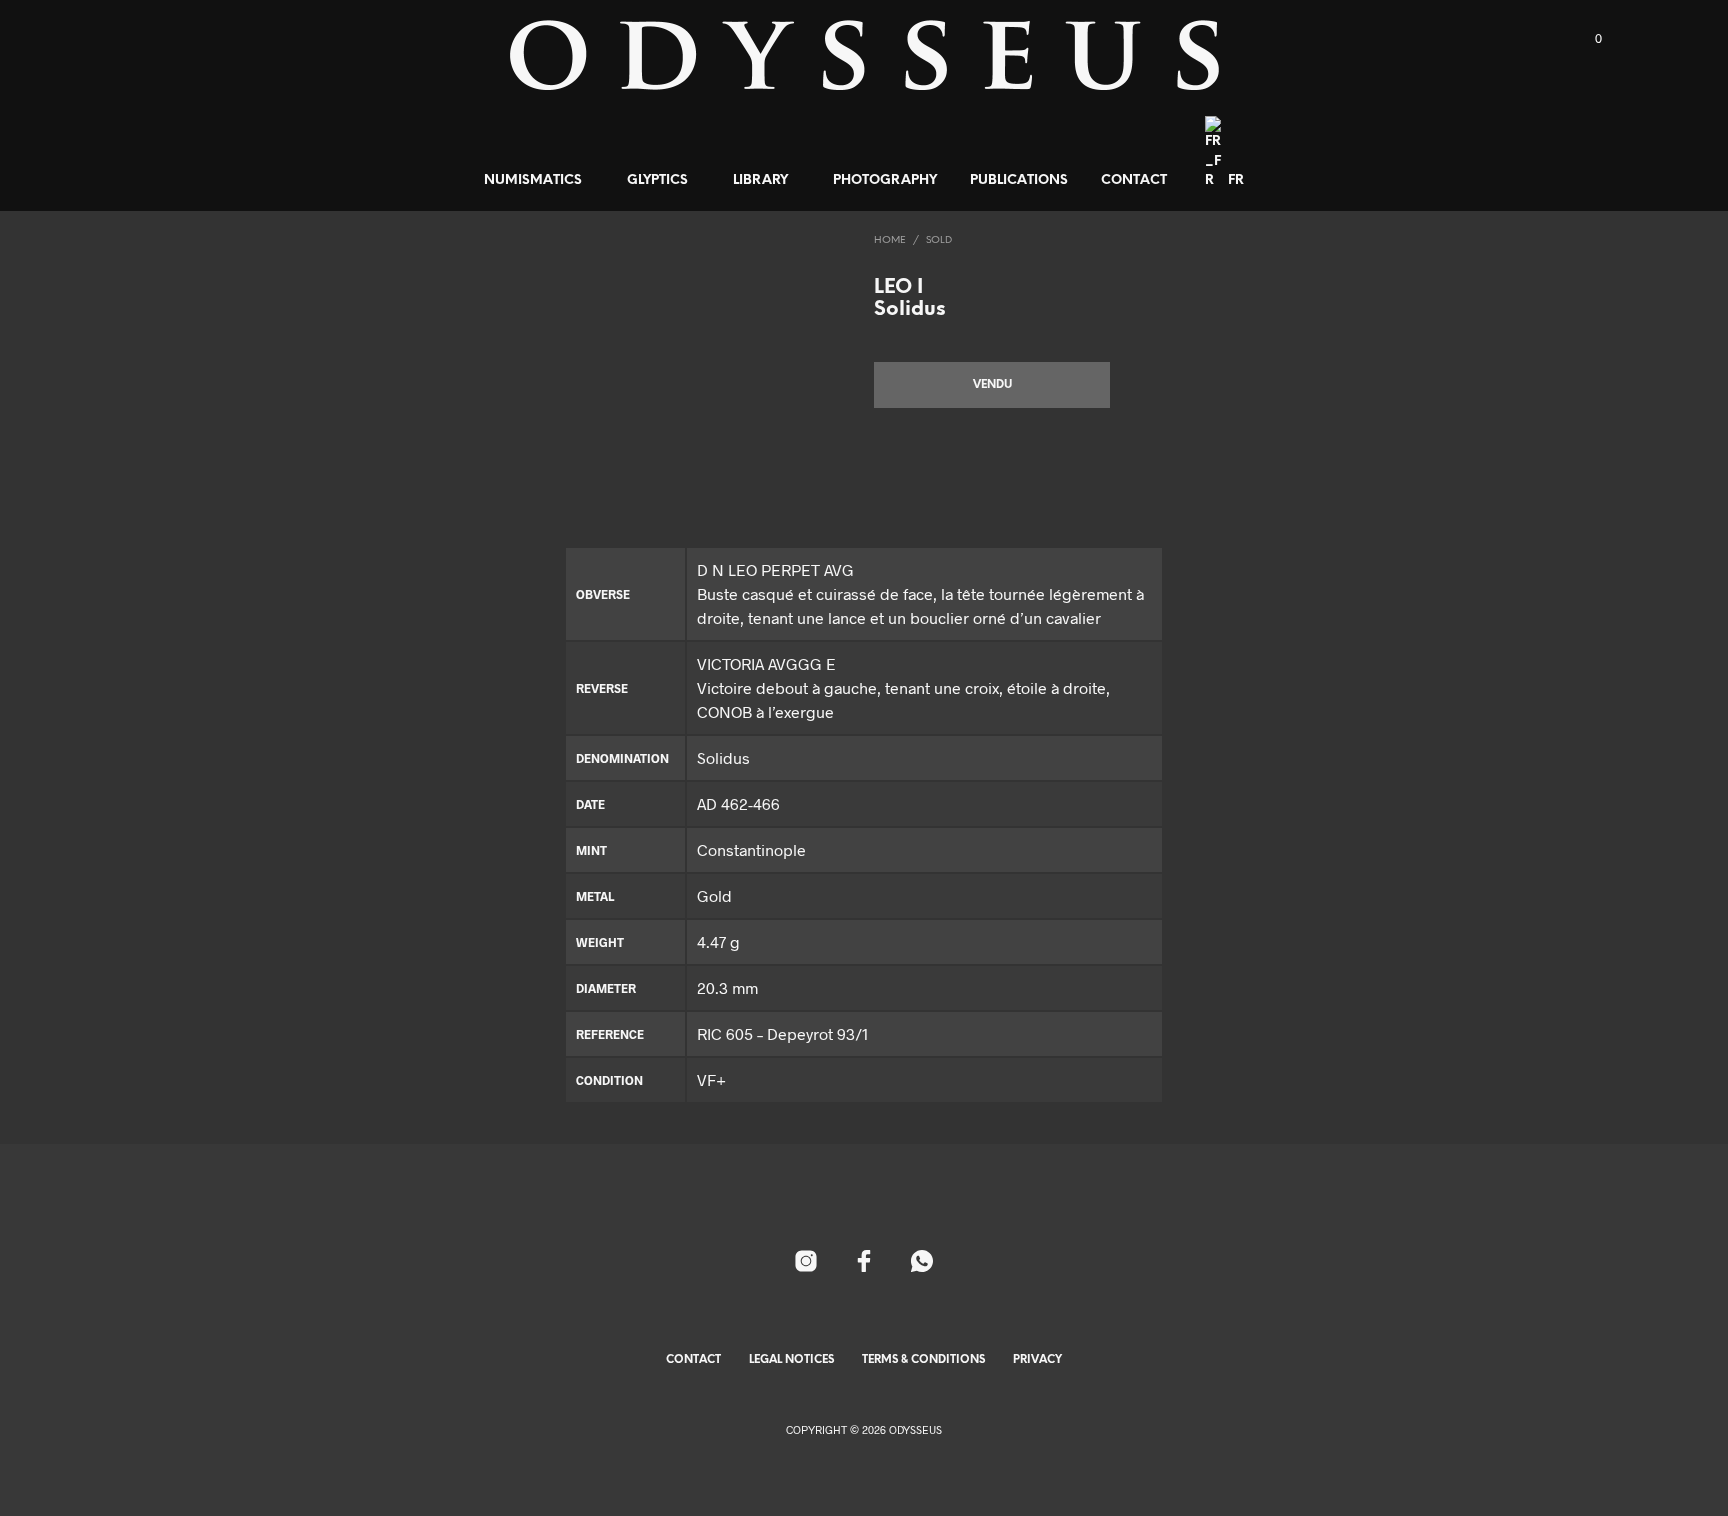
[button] (1587, 39)
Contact (1134, 180)
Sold (939, 240)
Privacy (1037, 1360)
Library (760, 180)
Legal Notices (791, 1360)
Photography (885, 180)
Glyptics (657, 180)
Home (890, 240)
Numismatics (533, 180)
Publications (1019, 180)
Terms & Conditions (923, 1360)
